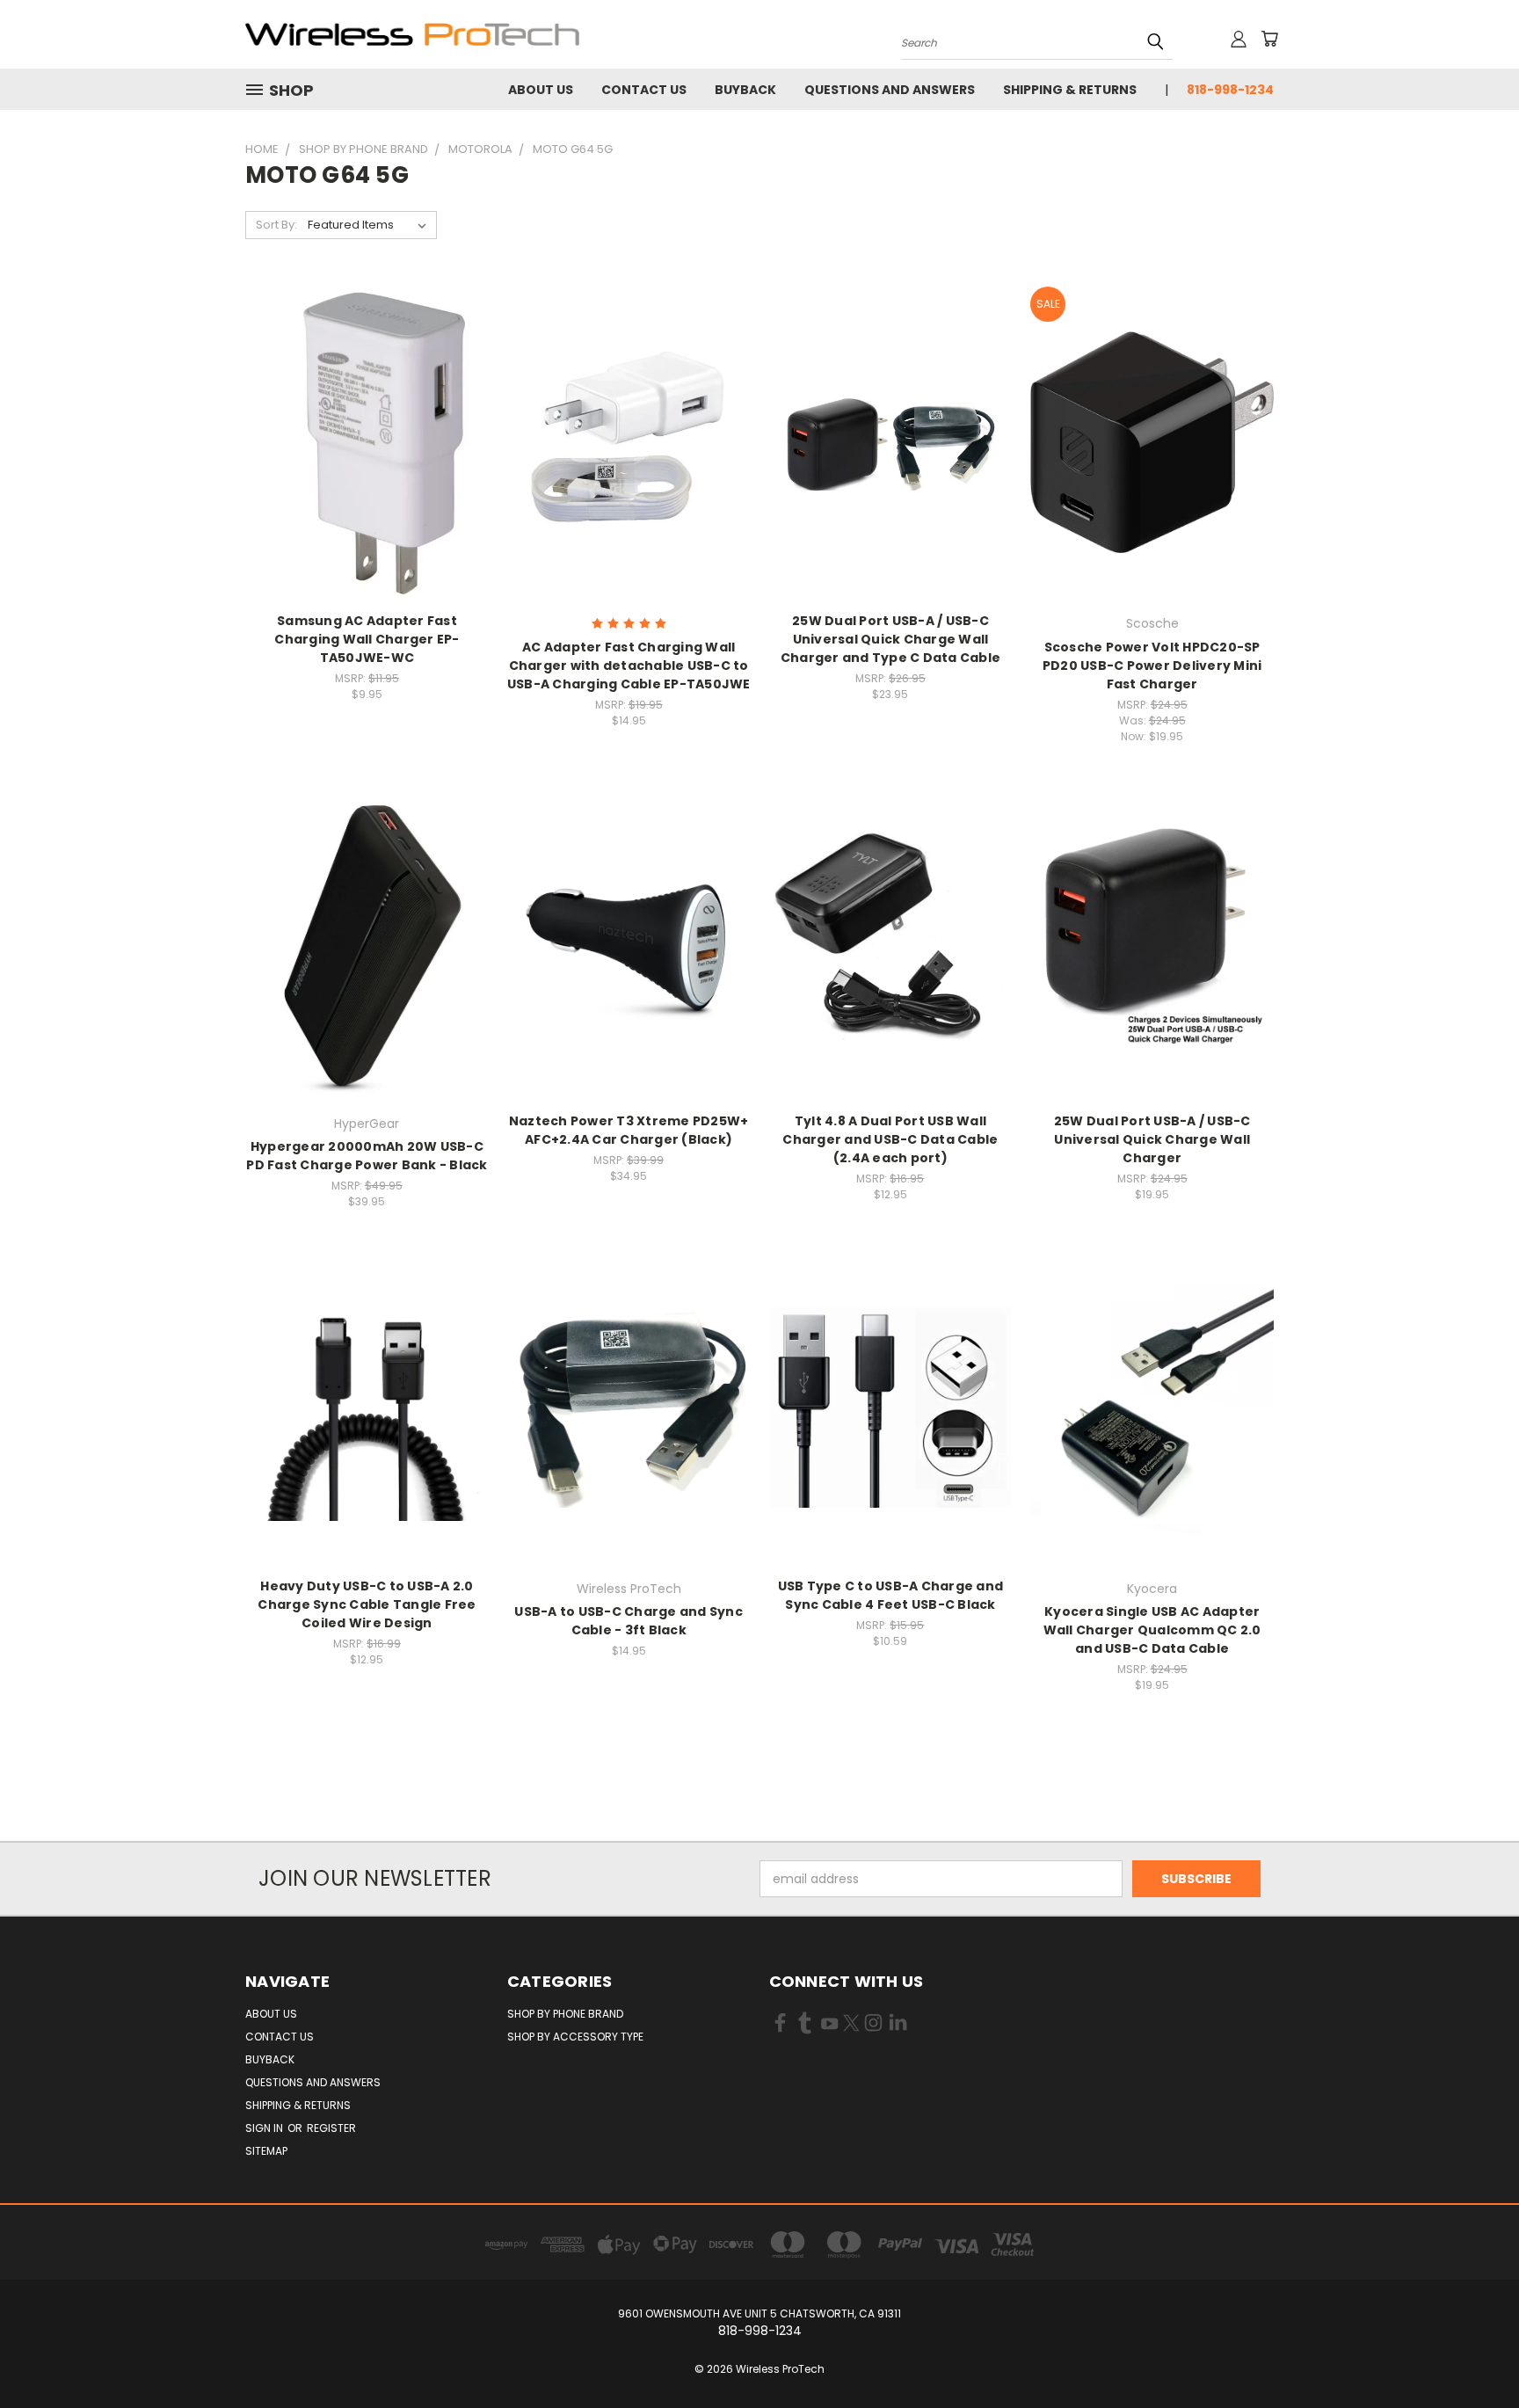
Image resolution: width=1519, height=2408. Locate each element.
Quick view (367, 406)
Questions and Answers (890, 90)
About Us (541, 90)
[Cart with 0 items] (1269, 39)
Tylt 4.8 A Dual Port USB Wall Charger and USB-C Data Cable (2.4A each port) (890, 1139)
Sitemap (266, 2151)
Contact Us (644, 90)
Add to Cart (367, 473)
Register (331, 2128)
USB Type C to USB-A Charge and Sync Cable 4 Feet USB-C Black (891, 1595)
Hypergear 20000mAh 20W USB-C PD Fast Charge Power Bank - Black (367, 1156)
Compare (361, 440)
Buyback (745, 90)
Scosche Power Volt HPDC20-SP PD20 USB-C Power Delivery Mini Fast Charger (1152, 666)
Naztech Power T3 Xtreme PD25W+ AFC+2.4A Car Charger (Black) (629, 1130)
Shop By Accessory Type (575, 2037)
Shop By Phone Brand (565, 2014)
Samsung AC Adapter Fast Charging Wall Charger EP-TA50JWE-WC (367, 639)
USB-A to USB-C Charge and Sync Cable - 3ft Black (629, 1621)
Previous (1473, 2353)
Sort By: (276, 225)
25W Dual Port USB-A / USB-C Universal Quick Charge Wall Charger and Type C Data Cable (890, 639)
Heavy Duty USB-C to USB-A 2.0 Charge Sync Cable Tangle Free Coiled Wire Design (367, 1604)
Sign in (265, 2128)
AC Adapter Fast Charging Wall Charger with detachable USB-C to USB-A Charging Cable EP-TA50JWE (629, 666)
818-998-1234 (1230, 90)
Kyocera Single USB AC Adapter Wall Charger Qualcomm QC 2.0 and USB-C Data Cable (1152, 1630)
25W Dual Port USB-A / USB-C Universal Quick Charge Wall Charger (1152, 1139)
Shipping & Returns (1070, 90)
